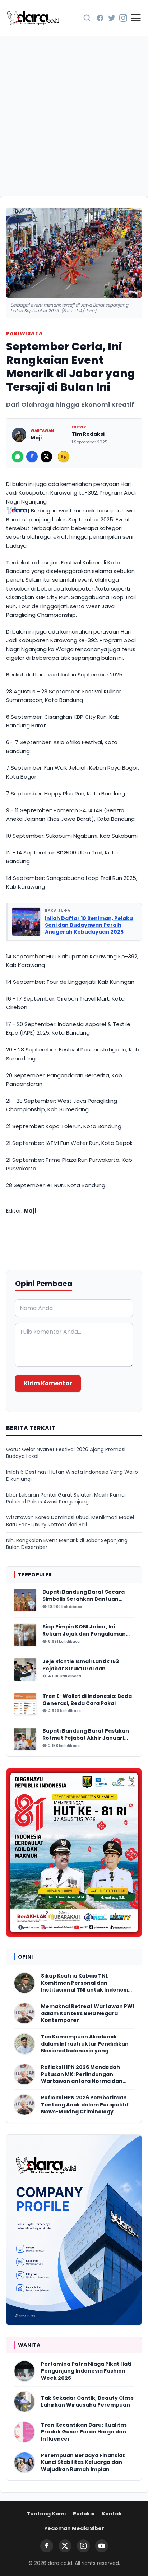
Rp (64, 456)
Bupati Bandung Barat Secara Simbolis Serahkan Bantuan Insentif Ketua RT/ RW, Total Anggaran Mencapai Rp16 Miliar (85, 1596)
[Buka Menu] (136, 18)
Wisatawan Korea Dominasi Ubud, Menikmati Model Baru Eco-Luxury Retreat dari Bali (70, 1521)
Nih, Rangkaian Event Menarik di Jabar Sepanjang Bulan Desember (67, 1544)
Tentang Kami (46, 2514)
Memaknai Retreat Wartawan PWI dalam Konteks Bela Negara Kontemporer (87, 2013)
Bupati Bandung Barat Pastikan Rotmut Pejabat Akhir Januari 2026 (86, 1735)
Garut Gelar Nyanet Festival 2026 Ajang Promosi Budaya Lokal (66, 1453)
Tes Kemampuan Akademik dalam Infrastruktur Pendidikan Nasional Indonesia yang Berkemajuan (85, 2044)
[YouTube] (102, 2546)
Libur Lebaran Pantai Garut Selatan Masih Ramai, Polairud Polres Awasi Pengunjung (66, 1498)
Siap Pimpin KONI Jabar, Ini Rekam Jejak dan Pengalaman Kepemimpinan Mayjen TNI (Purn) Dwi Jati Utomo (84, 1630)
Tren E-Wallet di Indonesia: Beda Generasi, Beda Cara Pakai (87, 1700)
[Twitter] (112, 18)
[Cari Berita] (87, 18)
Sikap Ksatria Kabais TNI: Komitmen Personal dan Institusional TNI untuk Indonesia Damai (86, 1983)
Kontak (112, 2514)
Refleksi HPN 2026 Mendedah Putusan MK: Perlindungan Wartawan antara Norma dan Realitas (82, 2074)
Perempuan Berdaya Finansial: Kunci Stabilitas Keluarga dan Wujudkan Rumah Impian (83, 2462)
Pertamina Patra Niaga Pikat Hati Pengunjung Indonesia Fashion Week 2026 (86, 2371)
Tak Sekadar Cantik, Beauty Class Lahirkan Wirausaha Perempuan (87, 2402)
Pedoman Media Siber (74, 2528)
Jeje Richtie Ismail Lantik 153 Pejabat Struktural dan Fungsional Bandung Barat (81, 1665)
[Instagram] (123, 18)
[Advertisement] (74, 114)
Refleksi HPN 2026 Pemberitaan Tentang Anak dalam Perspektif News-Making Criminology (85, 2105)
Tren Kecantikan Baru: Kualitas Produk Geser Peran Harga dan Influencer (84, 2432)
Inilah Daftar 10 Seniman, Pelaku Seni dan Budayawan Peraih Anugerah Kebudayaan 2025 (89, 925)
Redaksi (84, 2514)
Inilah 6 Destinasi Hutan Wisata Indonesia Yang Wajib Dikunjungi (72, 1475)
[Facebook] (100, 18)
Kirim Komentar (48, 1383)
